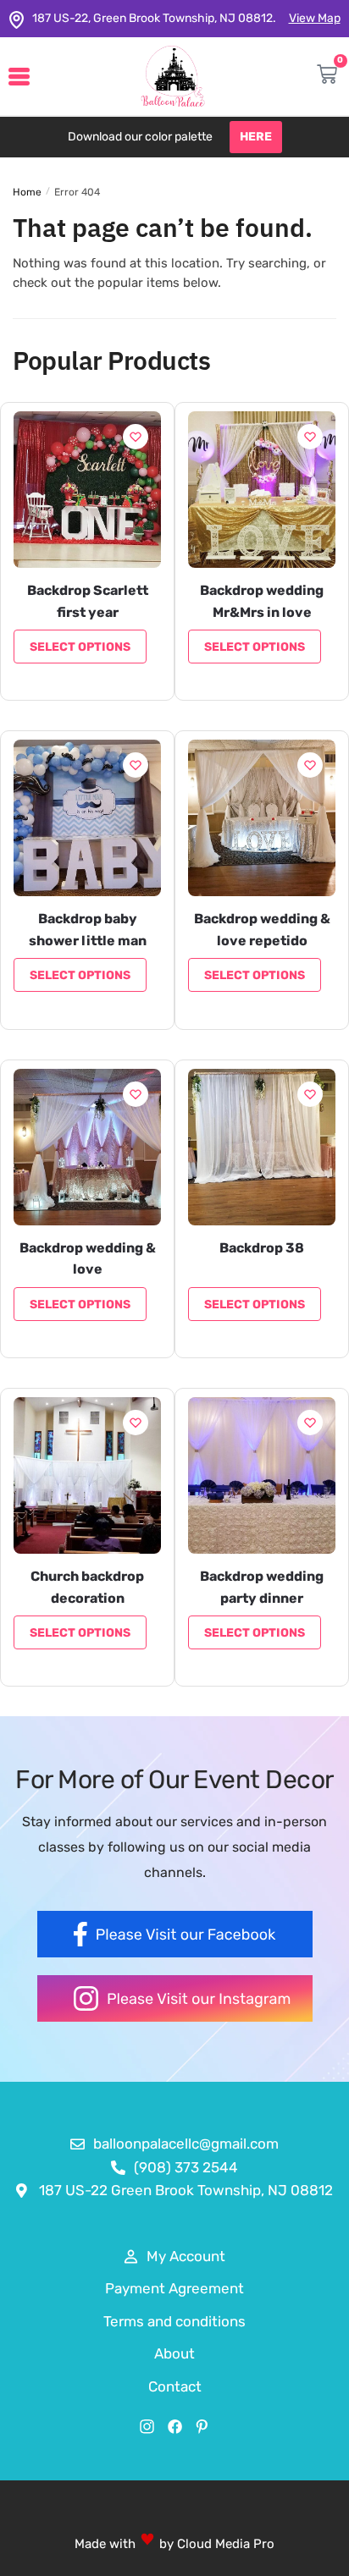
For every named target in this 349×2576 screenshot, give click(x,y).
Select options (80, 647)
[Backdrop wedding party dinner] (262, 1475)
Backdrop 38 (262, 1248)
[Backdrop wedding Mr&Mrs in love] (262, 490)
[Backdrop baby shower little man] (87, 818)
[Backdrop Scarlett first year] (87, 490)
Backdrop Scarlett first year (88, 601)
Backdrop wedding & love (88, 1259)
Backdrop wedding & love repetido (262, 930)
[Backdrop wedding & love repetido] (262, 818)
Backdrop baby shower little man (88, 930)
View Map (315, 18)
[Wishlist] (136, 437)
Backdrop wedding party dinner (262, 1587)
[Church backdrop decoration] (87, 1475)
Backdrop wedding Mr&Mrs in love (262, 601)
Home (27, 192)
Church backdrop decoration (87, 1587)
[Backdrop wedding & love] (87, 1147)
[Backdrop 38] (262, 1147)
